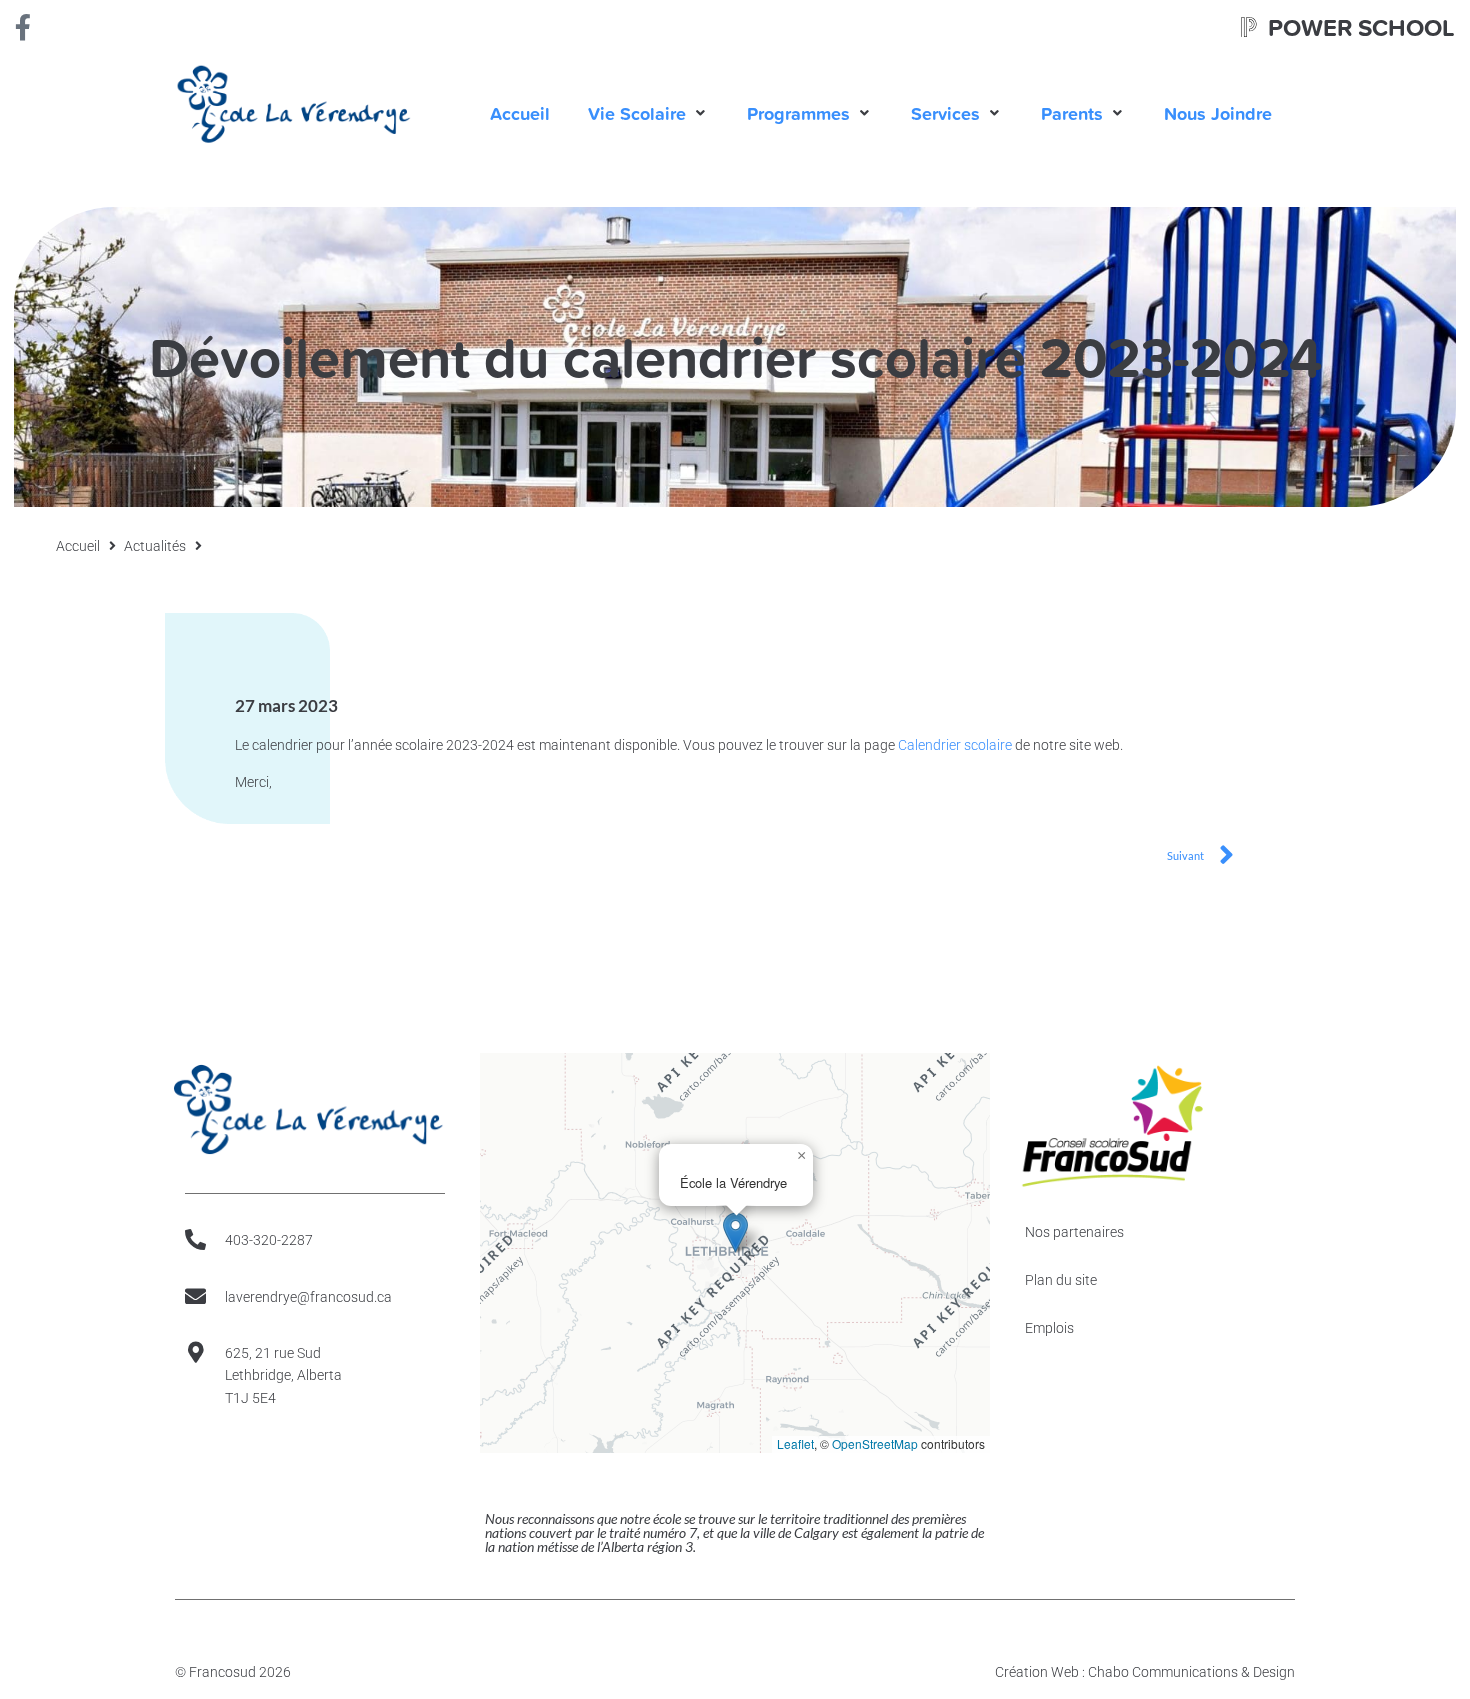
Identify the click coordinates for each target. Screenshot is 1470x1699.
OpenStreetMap (875, 1443)
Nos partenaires (1074, 1232)
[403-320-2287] (195, 1239)
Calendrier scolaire (955, 745)
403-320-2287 (269, 1240)
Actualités (155, 546)
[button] (648, 113)
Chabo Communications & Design (1191, 1672)
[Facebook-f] (23, 27)
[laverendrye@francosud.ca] (195, 1296)
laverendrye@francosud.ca (308, 1297)
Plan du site (1061, 1280)
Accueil (78, 546)
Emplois (1049, 1328)
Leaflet (795, 1443)
